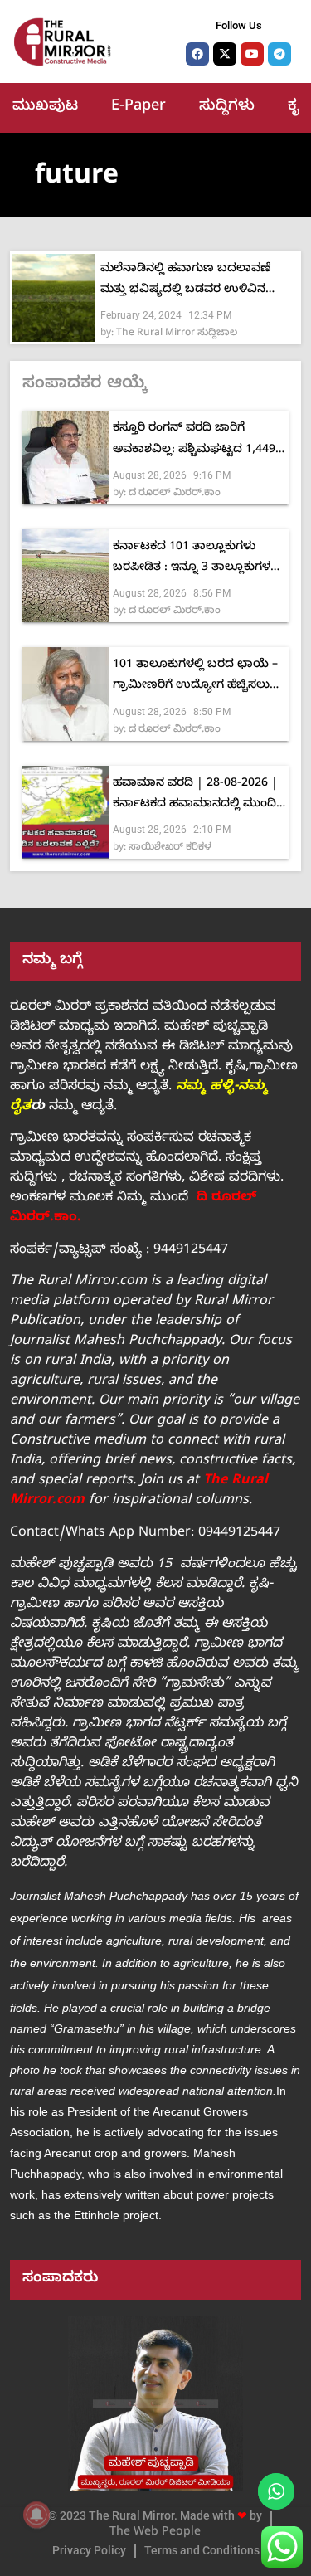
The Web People (155, 2533)
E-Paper (138, 107)
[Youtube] (252, 54)
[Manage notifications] (36, 2515)
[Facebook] (197, 54)
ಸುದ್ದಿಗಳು (227, 107)
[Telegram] (279, 54)
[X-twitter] (225, 54)
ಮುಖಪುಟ (45, 107)
